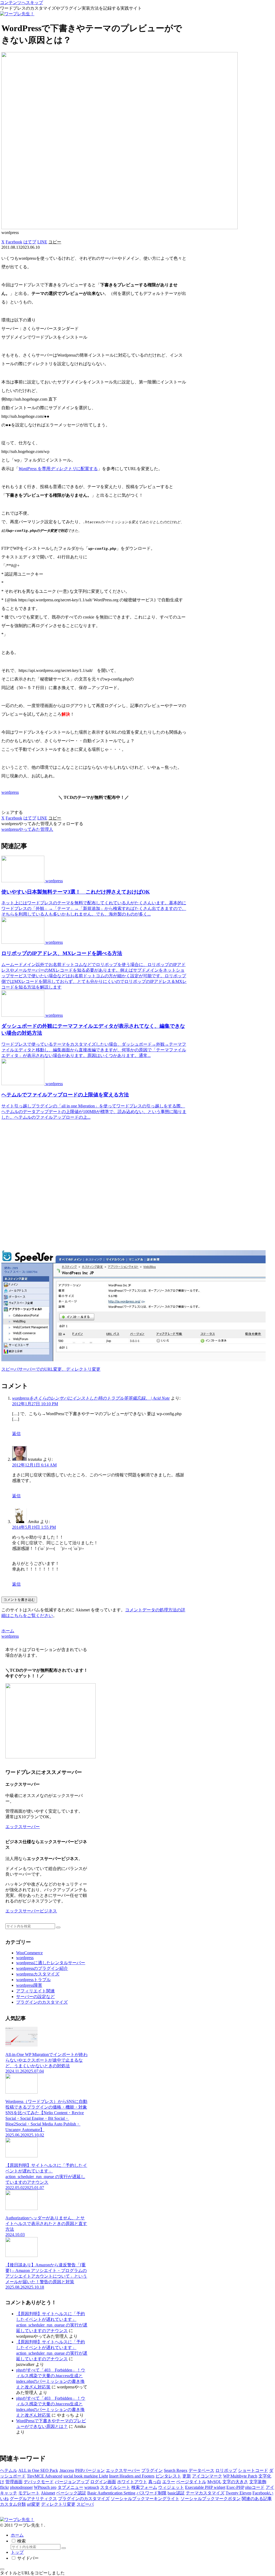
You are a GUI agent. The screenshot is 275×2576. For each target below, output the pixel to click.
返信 (16, 1434)
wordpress (10, 792)
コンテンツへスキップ (21, 3)
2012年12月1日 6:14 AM (34, 1465)
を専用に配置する (58, 469)
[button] (55, 242)
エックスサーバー (23, 1827)
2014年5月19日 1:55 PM (34, 1527)
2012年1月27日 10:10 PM (35, 1404)
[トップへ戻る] (2, 2569)
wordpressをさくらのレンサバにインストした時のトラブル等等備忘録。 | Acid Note (91, 1398)
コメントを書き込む (19, 1600)
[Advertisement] (94, 1185)
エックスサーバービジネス (31, 1911)
